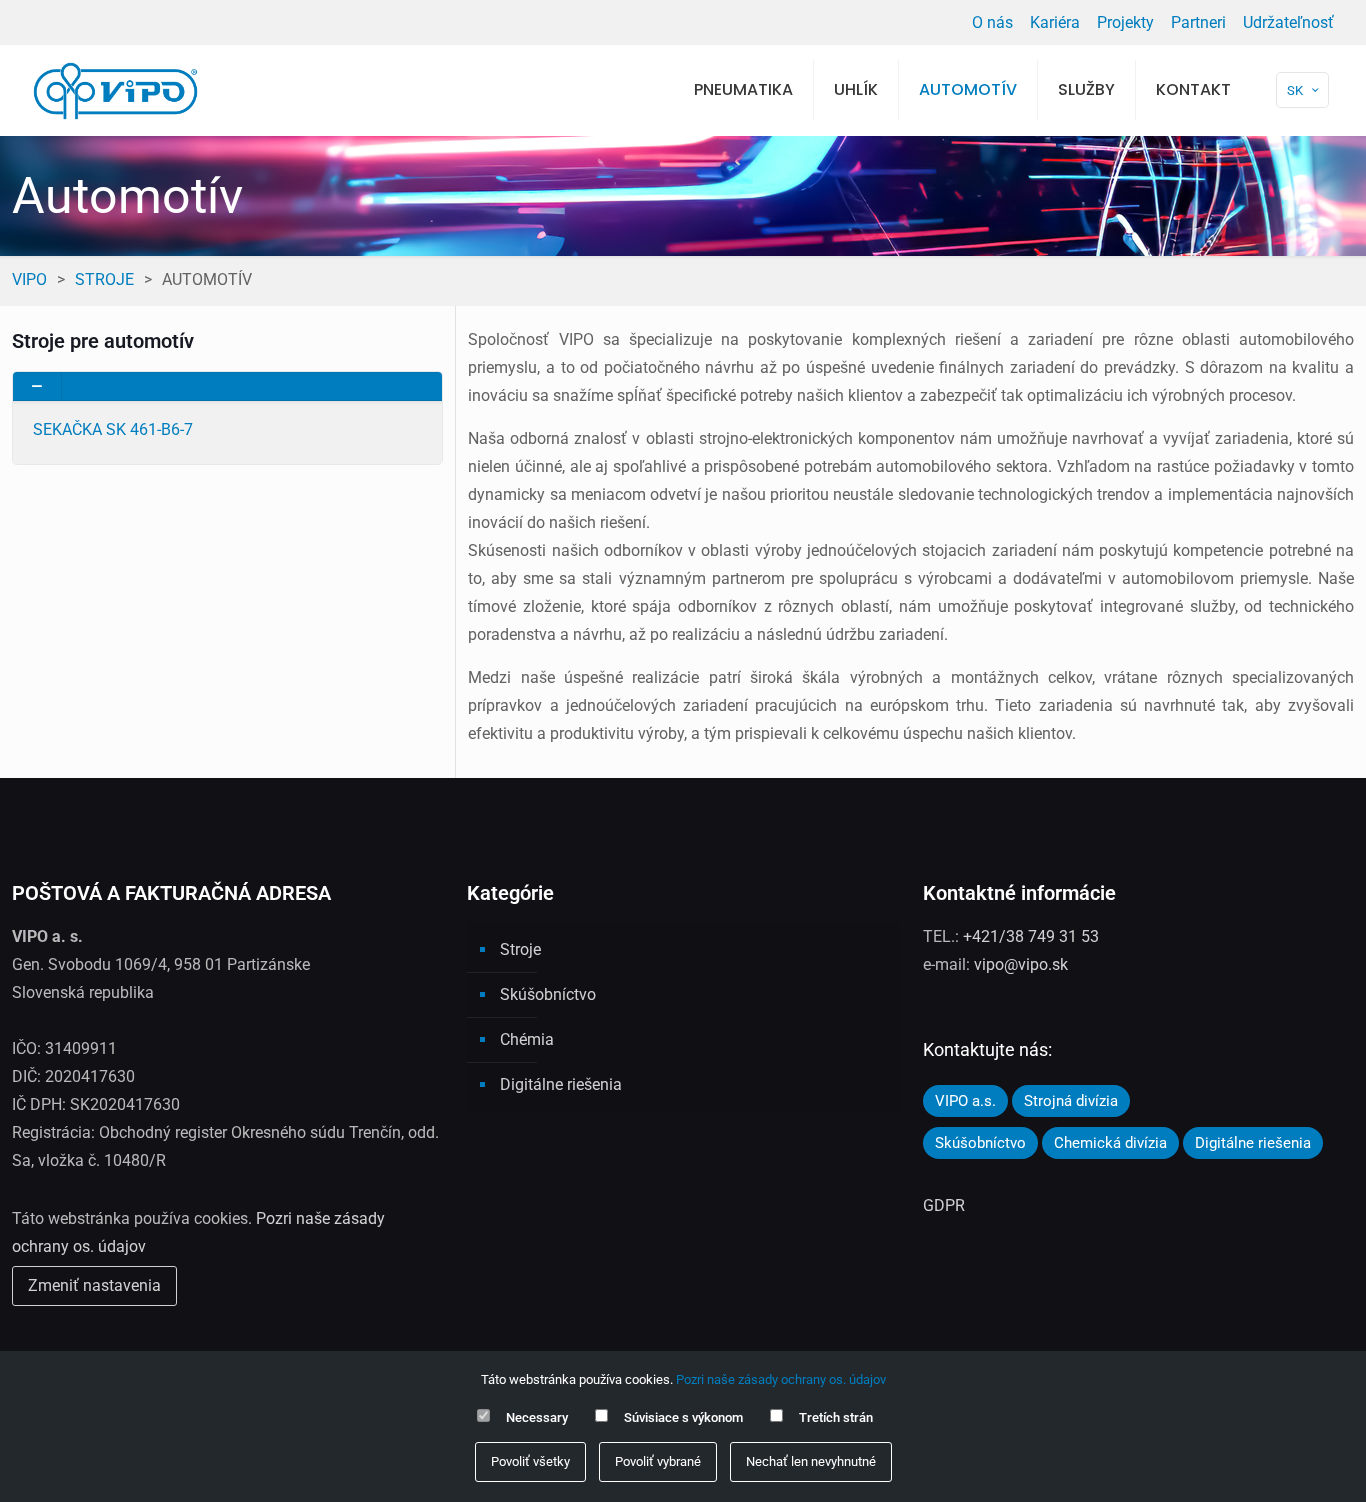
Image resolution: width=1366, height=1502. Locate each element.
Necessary (537, 1417)
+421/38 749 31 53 (1031, 936)
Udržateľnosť (1288, 22)
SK (1295, 90)
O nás (992, 22)
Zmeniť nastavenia (94, 1285)
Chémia (527, 1039)
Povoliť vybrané (658, 1461)
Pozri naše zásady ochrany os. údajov (781, 1379)
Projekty (1125, 22)
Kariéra (1055, 22)
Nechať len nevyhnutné (811, 1461)
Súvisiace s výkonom (683, 1417)
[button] (227, 418)
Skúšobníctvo (548, 994)
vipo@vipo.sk (1021, 964)
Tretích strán (836, 1417)
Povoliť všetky (530, 1461)
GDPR (944, 1205)
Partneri (1198, 22)
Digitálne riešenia (561, 1084)
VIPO (29, 279)
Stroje (104, 279)
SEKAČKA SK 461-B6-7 (113, 429)
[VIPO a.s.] (115, 90)
